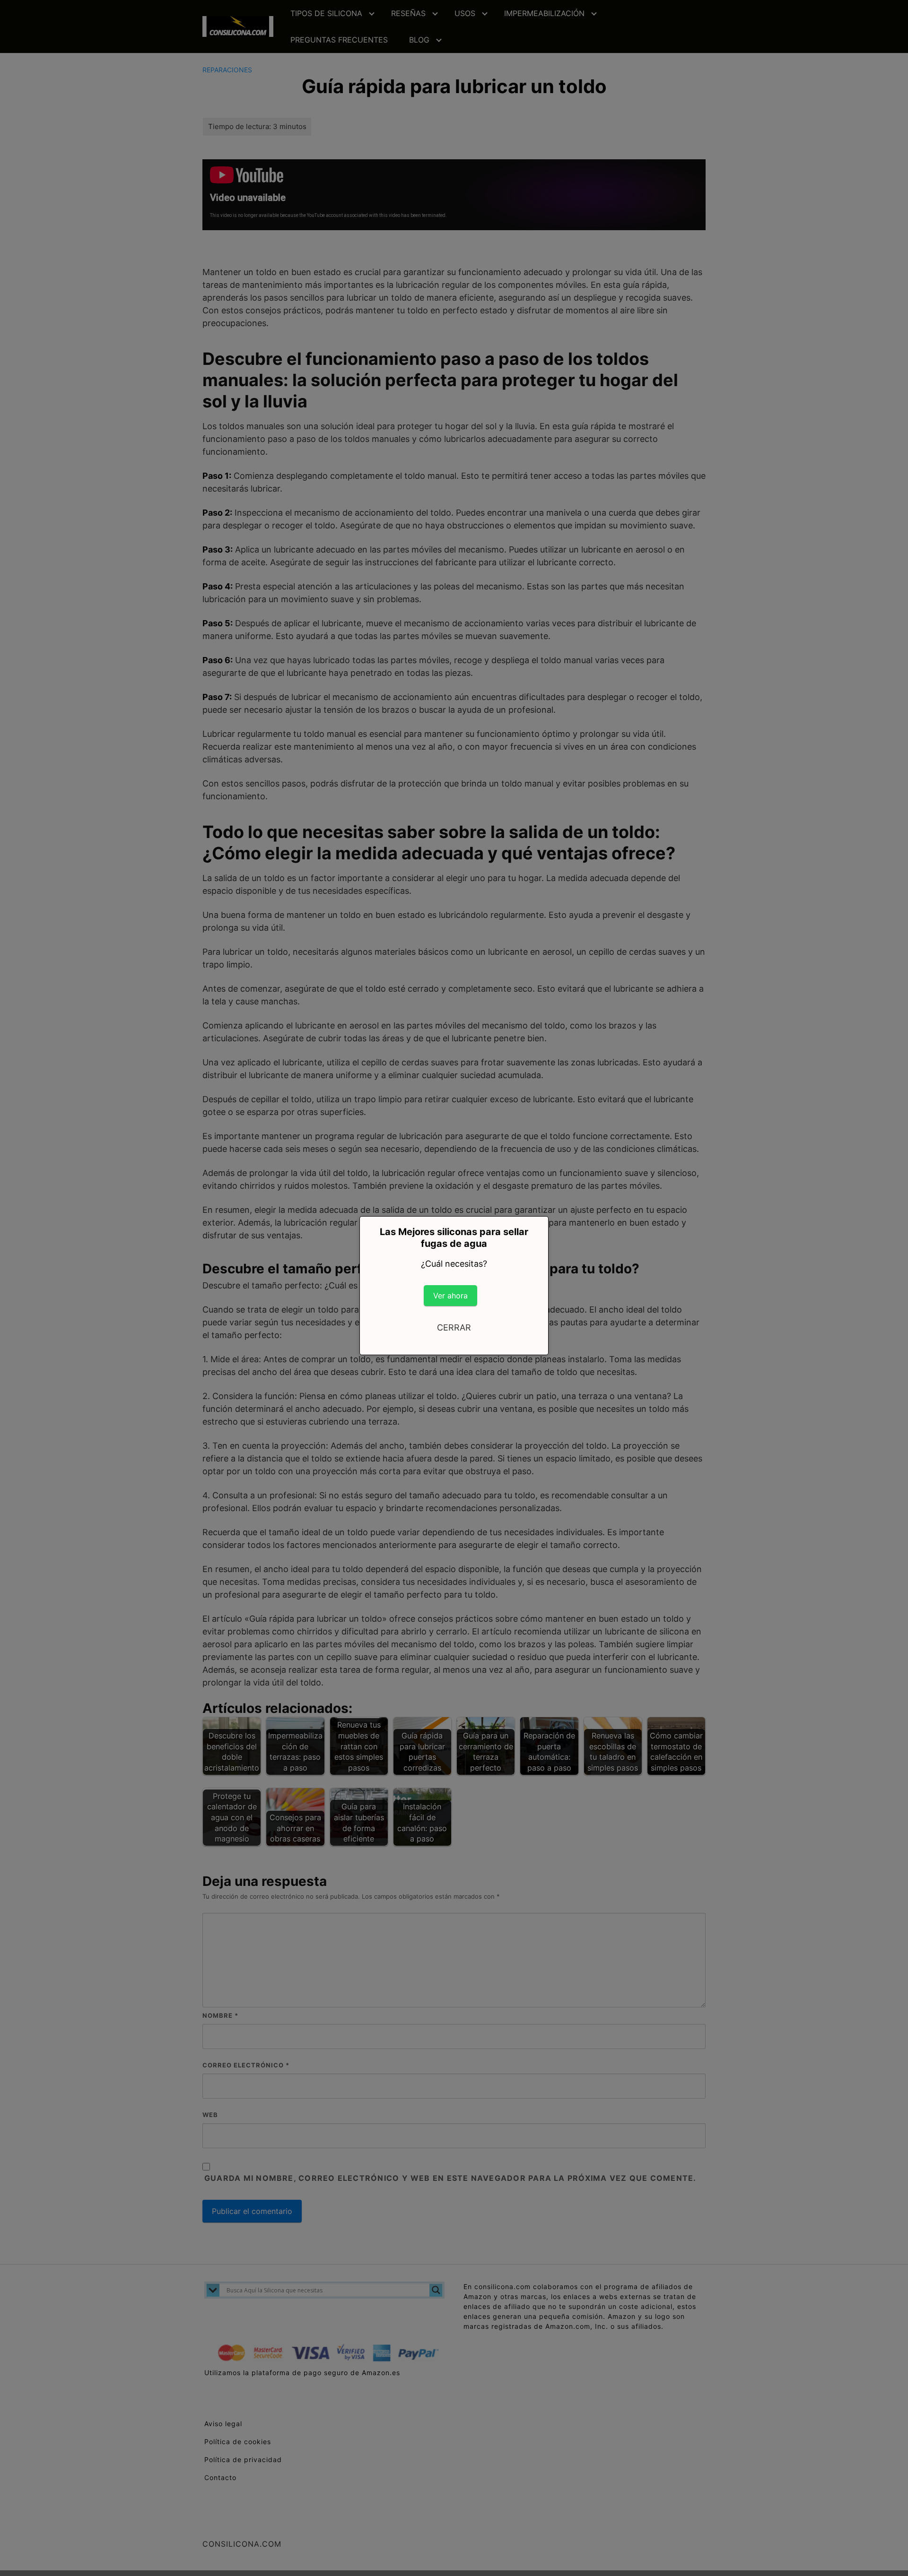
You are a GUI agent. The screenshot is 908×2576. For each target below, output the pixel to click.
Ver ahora (450, 1296)
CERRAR (454, 1327)
